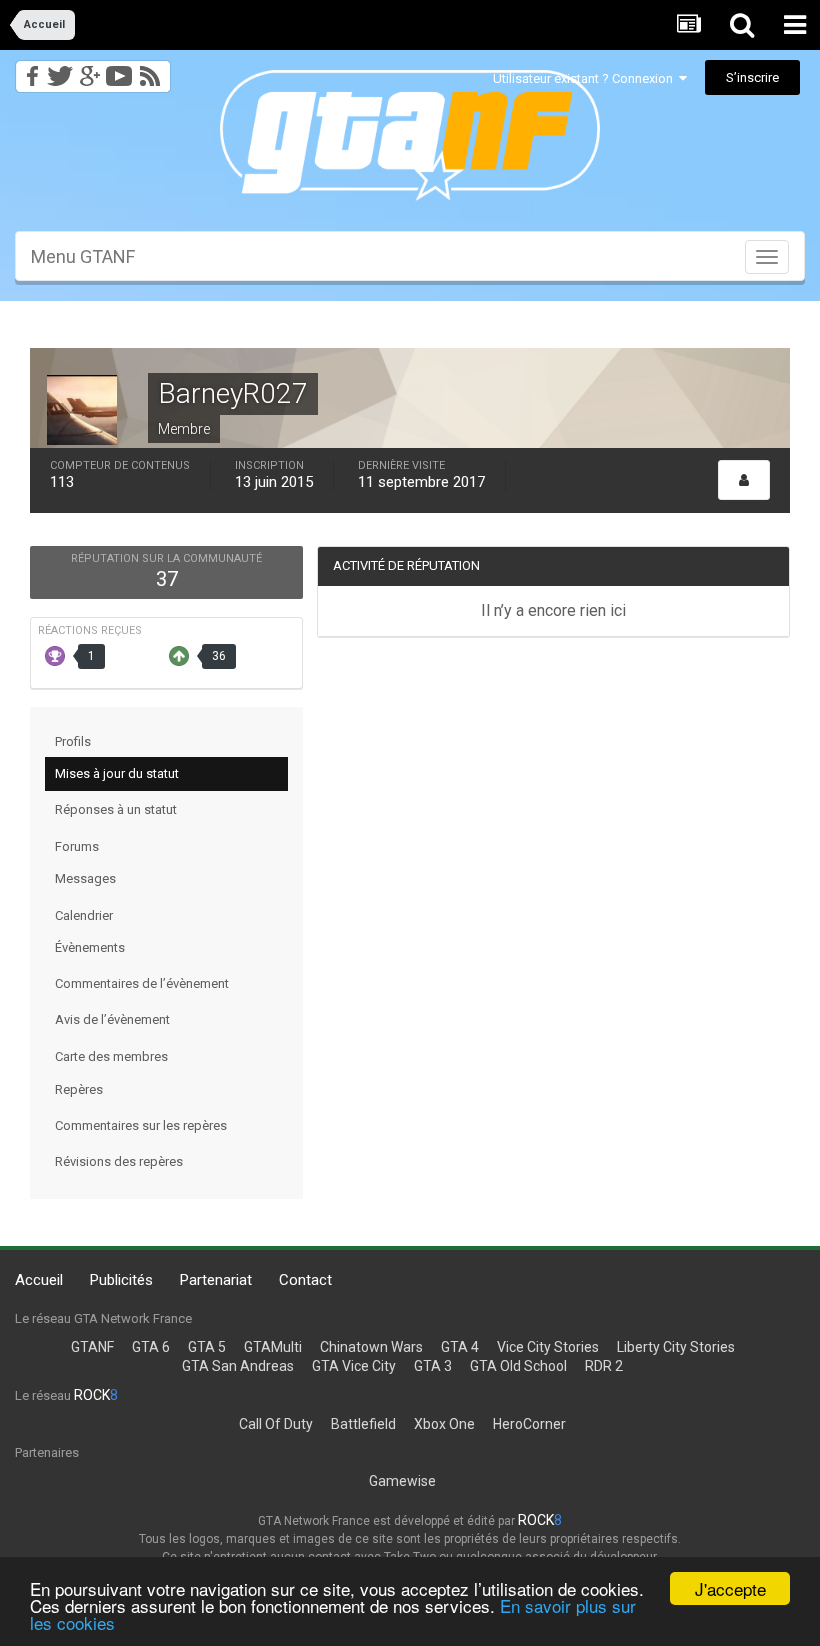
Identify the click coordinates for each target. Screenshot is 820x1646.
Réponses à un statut (116, 809)
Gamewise (402, 1481)
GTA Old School (518, 1366)
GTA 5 (207, 1347)
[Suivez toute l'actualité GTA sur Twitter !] (59, 70)
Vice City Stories (548, 1347)
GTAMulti (273, 1347)
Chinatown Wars (371, 1347)
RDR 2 (604, 1366)
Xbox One (444, 1424)
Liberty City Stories (676, 1347)
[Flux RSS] (153, 70)
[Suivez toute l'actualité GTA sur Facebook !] (29, 70)
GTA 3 (433, 1366)
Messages (85, 878)
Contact (305, 1280)
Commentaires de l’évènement (142, 983)
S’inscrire (752, 77)
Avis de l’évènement (112, 1019)
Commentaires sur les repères (141, 1125)
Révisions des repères (119, 1161)
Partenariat (216, 1280)
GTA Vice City (354, 1366)
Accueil (39, 1280)
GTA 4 (460, 1347)
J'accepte (730, 1588)
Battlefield (363, 1424)
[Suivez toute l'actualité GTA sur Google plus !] (89, 70)
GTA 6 (151, 1347)
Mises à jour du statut (117, 773)
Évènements (90, 947)
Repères (79, 1089)
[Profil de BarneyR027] (744, 480)
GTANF (92, 1347)
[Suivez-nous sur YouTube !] (119, 70)
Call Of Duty (276, 1424)
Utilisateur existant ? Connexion (586, 78)
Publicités (121, 1280)
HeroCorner (529, 1424)
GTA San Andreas (238, 1366)
